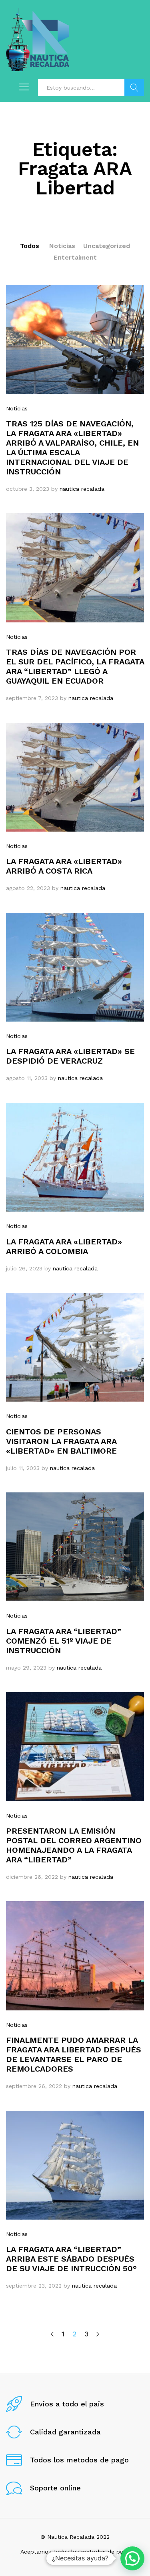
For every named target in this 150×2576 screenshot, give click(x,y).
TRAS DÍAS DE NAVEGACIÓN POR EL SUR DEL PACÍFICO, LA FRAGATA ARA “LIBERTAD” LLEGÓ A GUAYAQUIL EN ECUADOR (75, 666)
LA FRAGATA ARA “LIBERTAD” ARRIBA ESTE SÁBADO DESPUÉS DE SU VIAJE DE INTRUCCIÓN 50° (71, 2259)
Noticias (62, 246)
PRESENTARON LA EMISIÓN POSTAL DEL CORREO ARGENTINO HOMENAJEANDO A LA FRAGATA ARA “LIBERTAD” (74, 1845)
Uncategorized (107, 246)
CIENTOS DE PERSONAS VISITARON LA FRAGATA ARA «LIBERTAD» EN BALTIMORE (61, 1441)
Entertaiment (75, 257)
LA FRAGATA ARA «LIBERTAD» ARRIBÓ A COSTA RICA (64, 866)
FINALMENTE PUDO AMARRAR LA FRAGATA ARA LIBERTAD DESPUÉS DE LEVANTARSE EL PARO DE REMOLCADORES (74, 2054)
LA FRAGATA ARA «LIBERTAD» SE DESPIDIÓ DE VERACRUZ (70, 1056)
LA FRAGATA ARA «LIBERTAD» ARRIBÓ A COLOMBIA (64, 1246)
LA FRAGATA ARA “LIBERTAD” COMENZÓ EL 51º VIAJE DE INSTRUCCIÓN (64, 1641)
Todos (30, 246)
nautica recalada (82, 489)
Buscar (134, 88)
